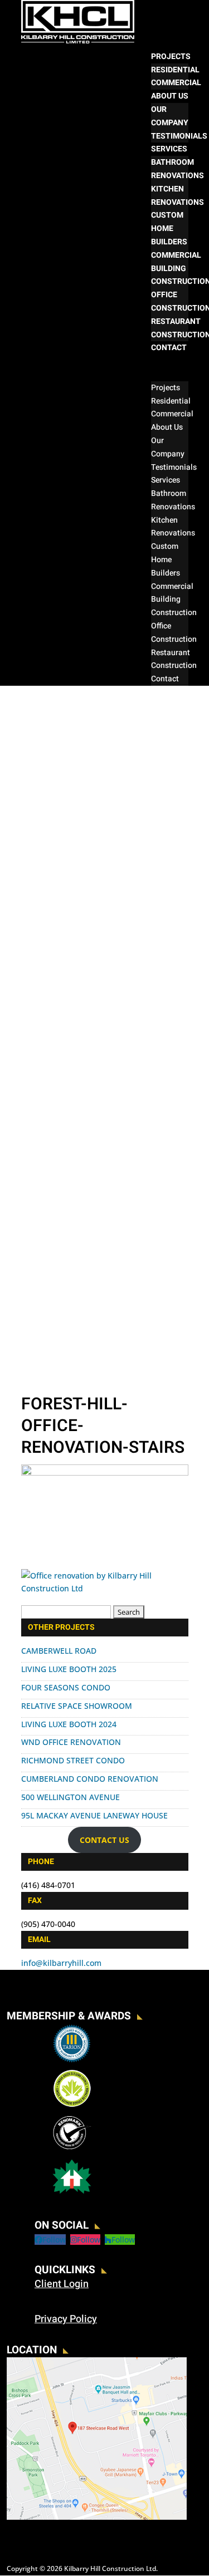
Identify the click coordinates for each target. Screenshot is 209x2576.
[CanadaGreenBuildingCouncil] (72, 2105)
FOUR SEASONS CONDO (66, 1687)
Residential (175, 70)
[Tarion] (72, 2061)
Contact (169, 348)
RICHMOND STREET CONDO (73, 1760)
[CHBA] (72, 2193)
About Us (170, 96)
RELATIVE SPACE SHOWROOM (77, 1706)
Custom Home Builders (169, 228)
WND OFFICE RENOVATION (71, 1742)
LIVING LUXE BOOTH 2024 (69, 1724)
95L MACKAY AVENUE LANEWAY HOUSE (94, 1815)
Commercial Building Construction (174, 600)
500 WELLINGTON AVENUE (71, 1797)
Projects (171, 56)
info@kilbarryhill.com (61, 1963)
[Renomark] (72, 2149)
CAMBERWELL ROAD (59, 1651)
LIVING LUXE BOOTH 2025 (69, 1669)
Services (169, 149)
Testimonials (179, 136)
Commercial (176, 83)
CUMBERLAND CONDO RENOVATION (90, 1779)
